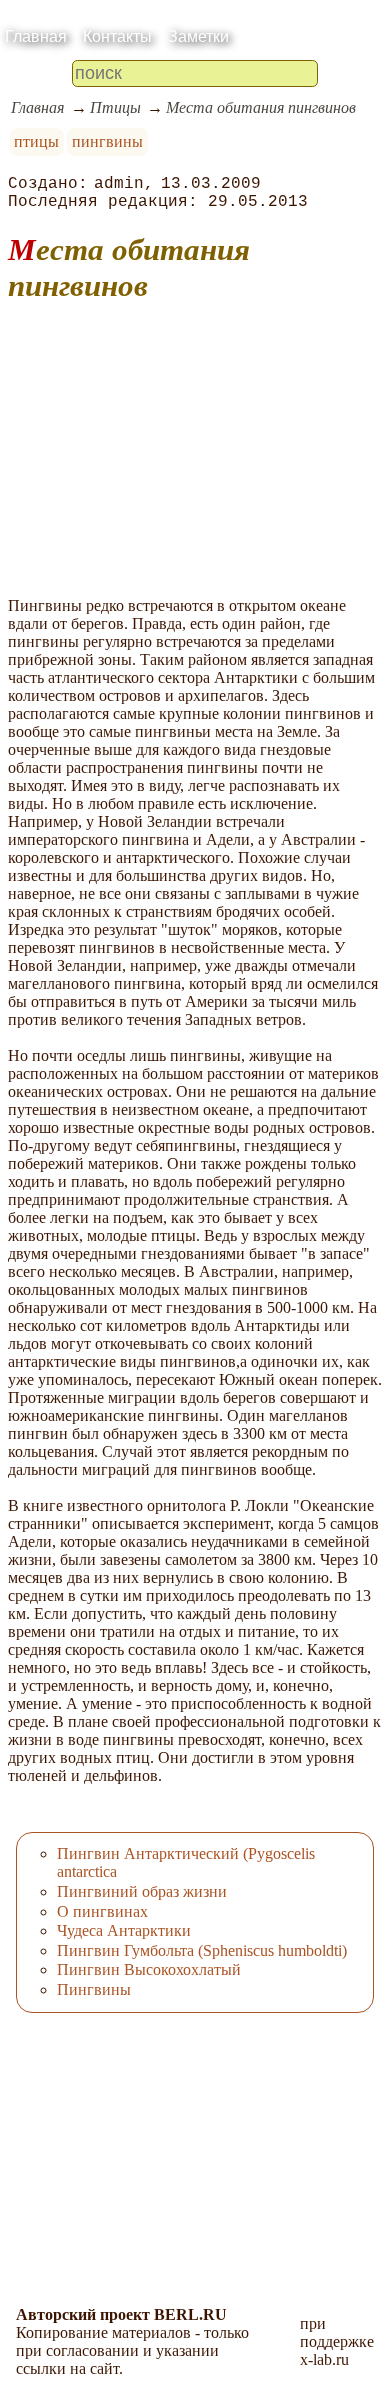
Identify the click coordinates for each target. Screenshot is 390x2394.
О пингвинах (102, 1911)
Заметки (198, 36)
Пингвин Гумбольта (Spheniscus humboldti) (202, 1950)
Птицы (115, 107)
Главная (36, 36)
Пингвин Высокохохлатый (149, 1969)
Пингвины (94, 1989)
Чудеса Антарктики (124, 1930)
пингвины (107, 141)
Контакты (117, 36)
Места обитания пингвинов (261, 107)
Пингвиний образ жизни (142, 1891)
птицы (36, 141)
